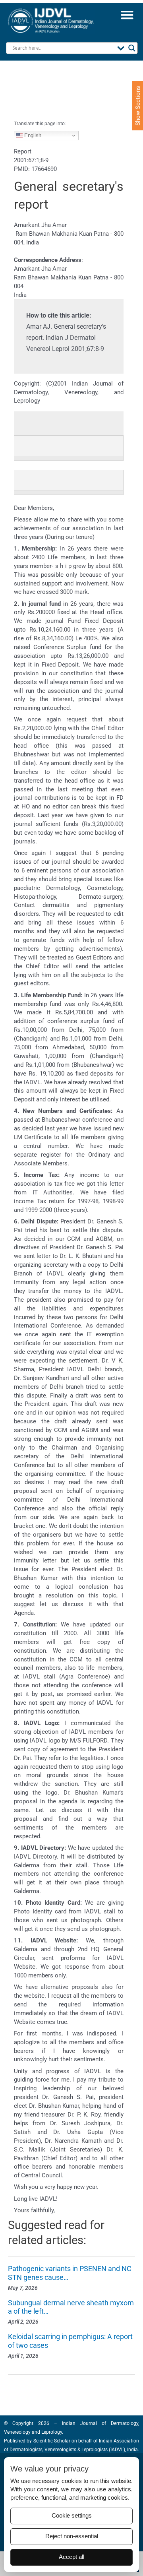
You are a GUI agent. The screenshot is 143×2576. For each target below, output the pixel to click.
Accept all (71, 2557)
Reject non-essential (72, 2536)
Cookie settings (72, 2516)
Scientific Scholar (51, 2441)
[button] (127, 15)
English (32, 135)
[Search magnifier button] (132, 48)
